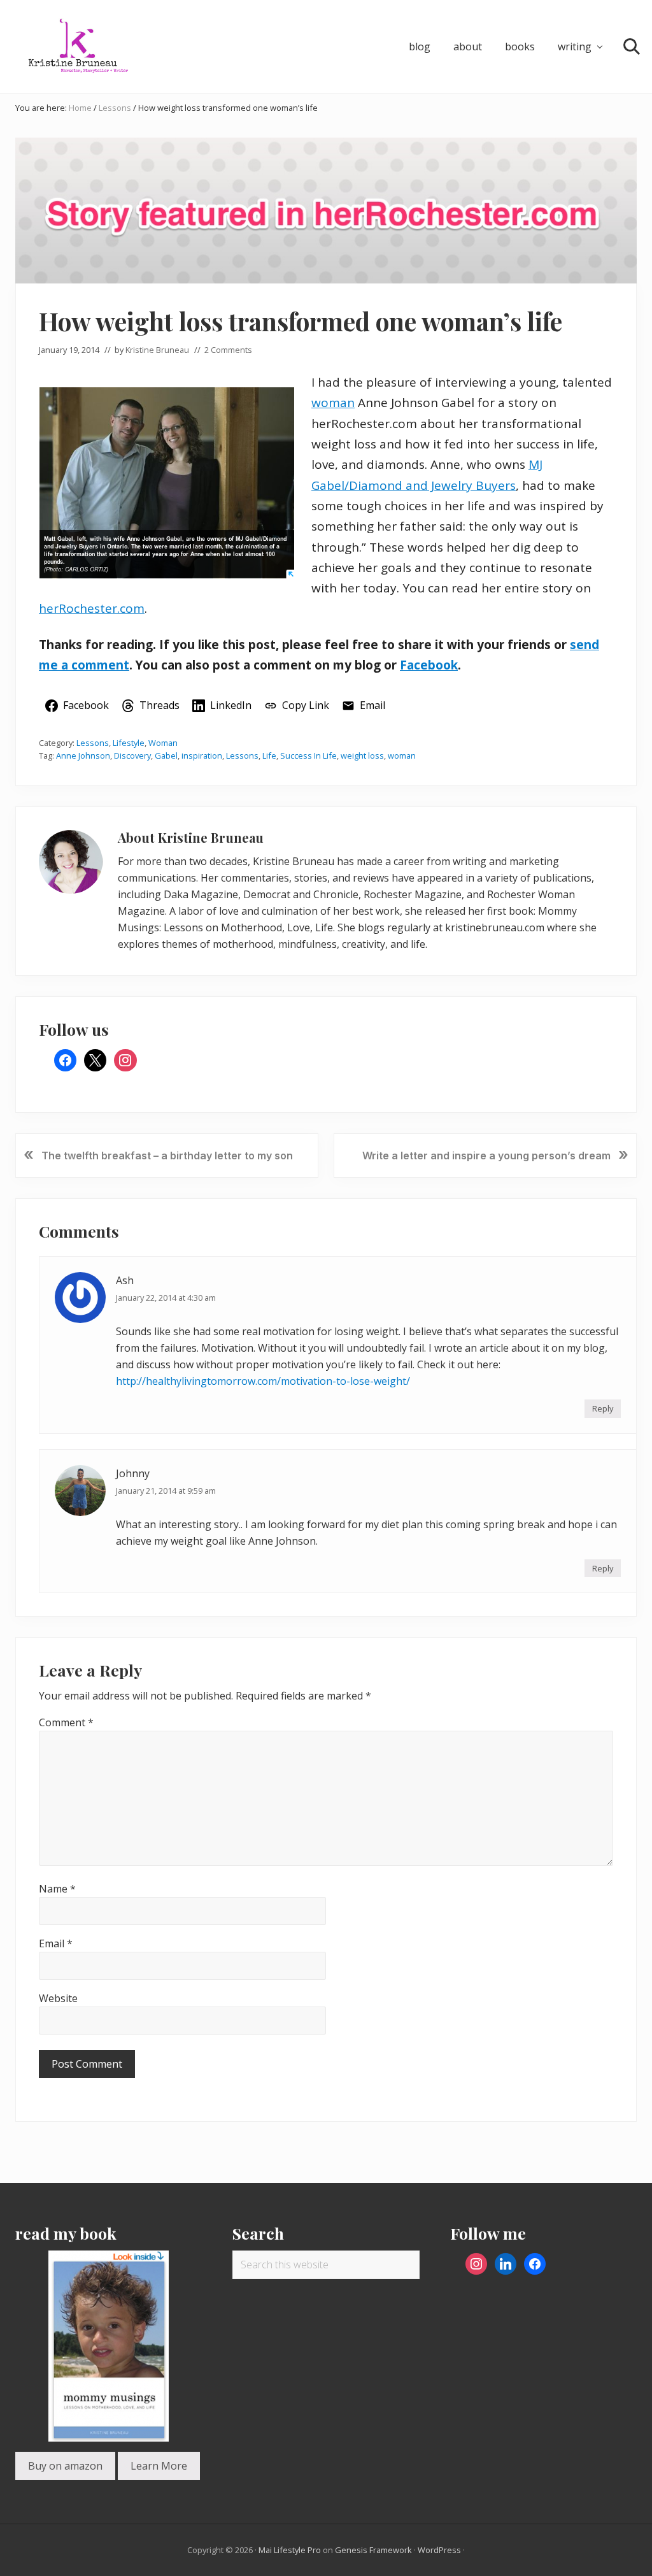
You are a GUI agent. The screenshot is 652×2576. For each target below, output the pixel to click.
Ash (125, 1280)
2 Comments (228, 350)
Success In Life (308, 755)
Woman (163, 743)
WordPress (439, 2550)
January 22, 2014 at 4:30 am (166, 1298)
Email (56, 1943)
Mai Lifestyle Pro (290, 2550)
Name (57, 1889)
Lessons (93, 743)
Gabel (166, 755)
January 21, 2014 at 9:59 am (166, 1491)
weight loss (362, 755)
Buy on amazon (65, 2466)
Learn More (159, 2466)
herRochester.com (92, 608)
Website (58, 1998)
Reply (603, 1408)
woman (333, 403)
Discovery (132, 755)
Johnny (133, 1473)
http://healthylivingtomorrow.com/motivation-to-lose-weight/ (263, 1381)
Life (269, 755)
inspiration (202, 755)
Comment (66, 1722)
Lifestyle (129, 743)
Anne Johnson (83, 755)
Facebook (429, 665)
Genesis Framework (373, 2550)
